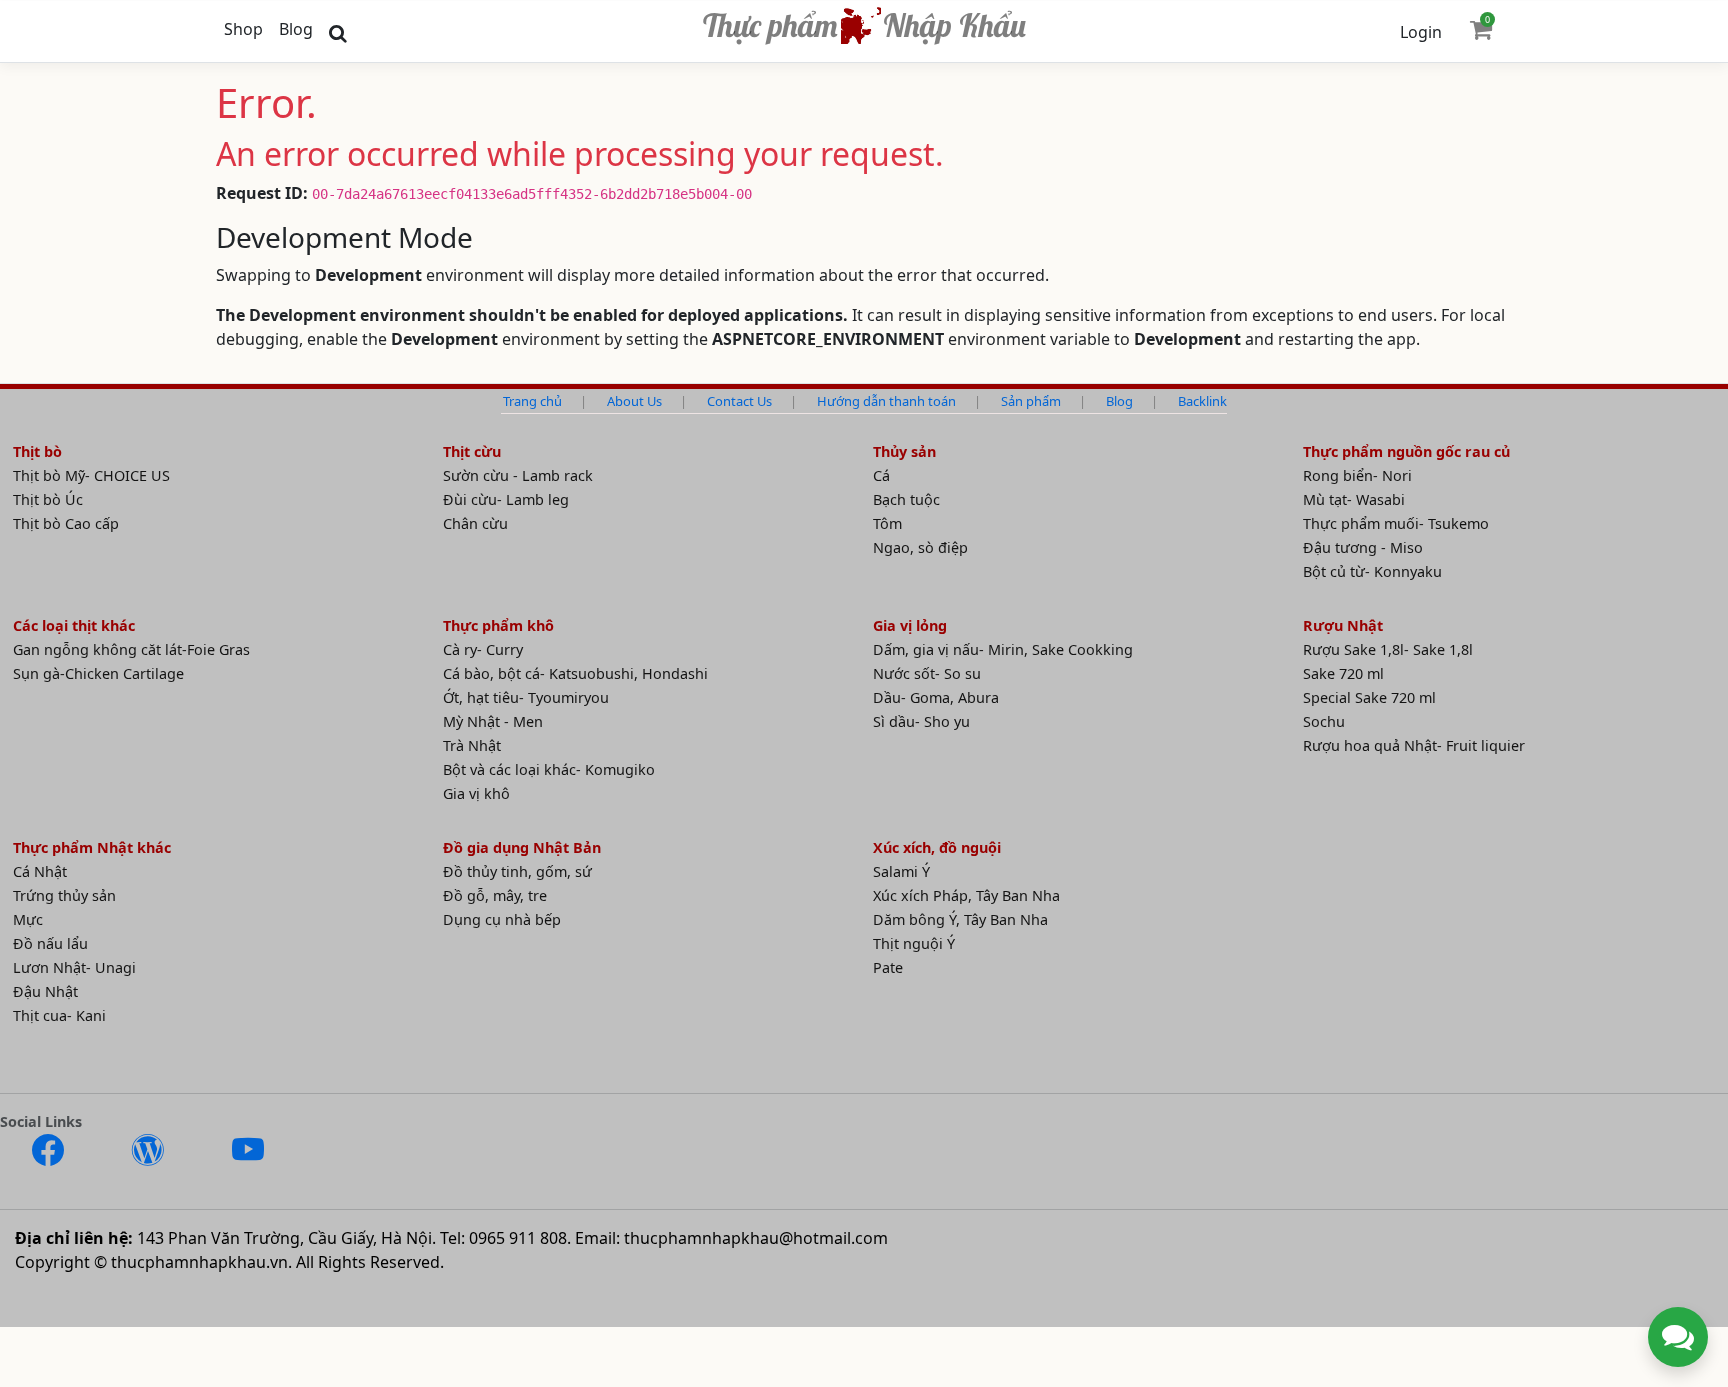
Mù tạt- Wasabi (1354, 499)
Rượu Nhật (1343, 625)
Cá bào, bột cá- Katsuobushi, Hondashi (575, 673)
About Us (634, 401)
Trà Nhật (472, 745)
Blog (296, 29)
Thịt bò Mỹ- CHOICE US (91, 475)
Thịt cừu (472, 451)
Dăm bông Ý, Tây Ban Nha (960, 919)
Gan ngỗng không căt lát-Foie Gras (131, 649)
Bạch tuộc (906, 499)
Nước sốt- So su (927, 673)
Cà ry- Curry (483, 649)
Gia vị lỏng (910, 625)
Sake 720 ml (1343, 673)
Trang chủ (532, 401)
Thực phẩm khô (498, 625)
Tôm (887, 523)
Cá (881, 475)
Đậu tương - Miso (1363, 547)
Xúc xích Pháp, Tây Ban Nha (966, 895)
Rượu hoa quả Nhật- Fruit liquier (1414, 745)
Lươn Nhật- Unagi (74, 967)
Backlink (1202, 401)
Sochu (1324, 721)
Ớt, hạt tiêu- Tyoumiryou (526, 697)
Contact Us (739, 401)
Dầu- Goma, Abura (936, 697)
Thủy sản (904, 451)
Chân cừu (475, 523)
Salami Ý (901, 871)
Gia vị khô (476, 793)
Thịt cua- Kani (59, 1015)
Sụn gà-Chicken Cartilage (98, 673)
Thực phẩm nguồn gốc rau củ (1406, 451)
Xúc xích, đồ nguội (937, 847)
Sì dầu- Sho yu (921, 721)
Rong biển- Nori (1357, 475)
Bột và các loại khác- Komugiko (549, 769)
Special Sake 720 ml (1369, 697)
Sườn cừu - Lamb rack (518, 475)
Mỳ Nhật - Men (493, 721)
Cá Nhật (40, 871)
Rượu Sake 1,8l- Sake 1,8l (1388, 649)
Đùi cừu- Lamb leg (506, 499)
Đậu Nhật (45, 991)
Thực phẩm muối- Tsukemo (1396, 523)
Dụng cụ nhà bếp (502, 919)
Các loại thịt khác (74, 625)
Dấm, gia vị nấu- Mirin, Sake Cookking (1003, 649)
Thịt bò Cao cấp (66, 523)
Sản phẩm (1031, 401)
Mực (28, 919)
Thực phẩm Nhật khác (92, 847)
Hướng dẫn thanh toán (886, 401)
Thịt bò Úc (48, 499)
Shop (243, 29)
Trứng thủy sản (64, 895)
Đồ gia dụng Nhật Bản (522, 847)
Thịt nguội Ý (914, 943)
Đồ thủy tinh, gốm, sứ (517, 871)
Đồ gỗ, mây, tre (495, 895)
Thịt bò (37, 451)
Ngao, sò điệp (920, 547)
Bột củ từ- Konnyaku (1372, 571)
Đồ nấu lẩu (50, 943)
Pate (888, 967)
